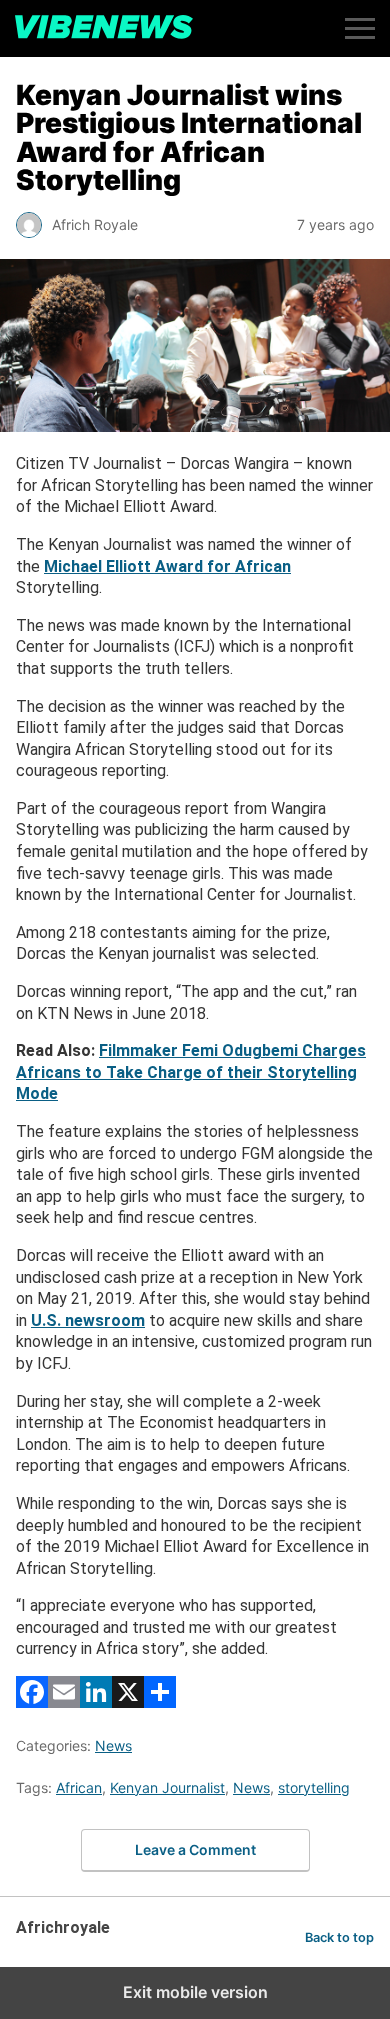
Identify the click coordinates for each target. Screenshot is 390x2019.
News (113, 1745)
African (79, 1787)
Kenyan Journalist (167, 1787)
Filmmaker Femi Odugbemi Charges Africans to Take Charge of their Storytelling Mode (191, 1072)
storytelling (314, 1787)
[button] (360, 28)
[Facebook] (32, 1702)
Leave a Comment (195, 1849)
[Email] (64, 1702)
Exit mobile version (195, 1992)
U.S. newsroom (88, 1320)
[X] (128, 1702)
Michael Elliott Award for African (167, 566)
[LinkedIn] (96, 1702)
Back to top (339, 1937)
